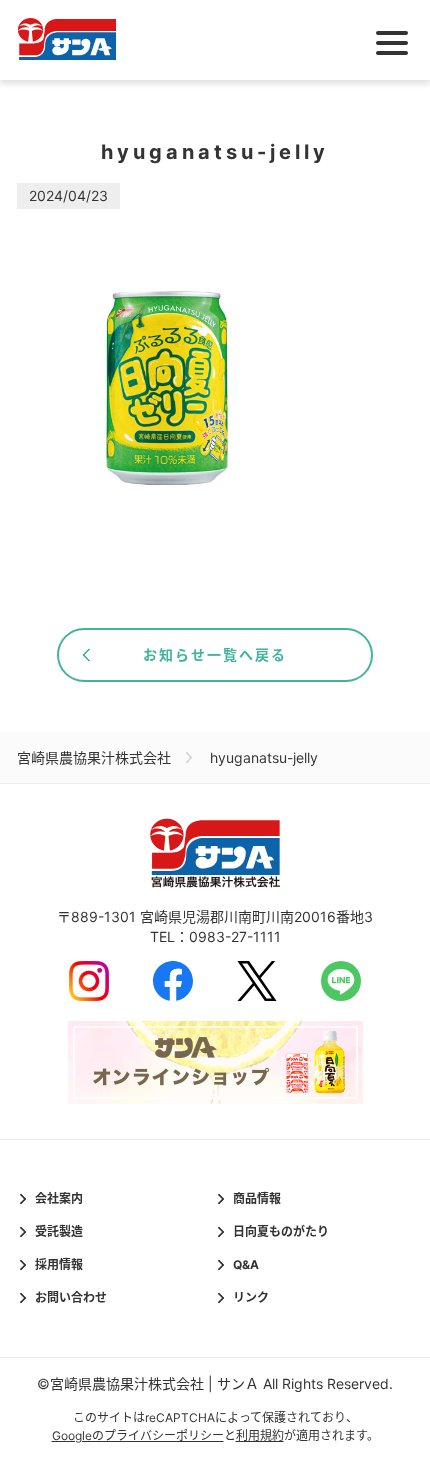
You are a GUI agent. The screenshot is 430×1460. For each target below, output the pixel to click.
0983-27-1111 (235, 936)
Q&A (246, 1264)
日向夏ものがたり (281, 1231)
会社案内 (59, 1198)
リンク (251, 1297)
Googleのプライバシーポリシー (138, 1435)
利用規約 (260, 1435)
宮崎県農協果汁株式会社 (94, 757)
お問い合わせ (71, 1297)
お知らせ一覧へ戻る (215, 654)
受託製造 (59, 1231)
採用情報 (59, 1264)
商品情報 (257, 1198)
